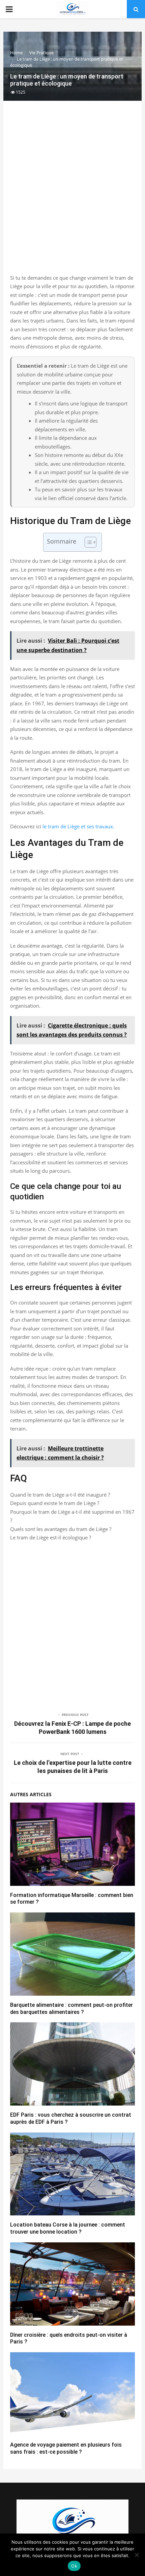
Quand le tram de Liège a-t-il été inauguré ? (60, 1495)
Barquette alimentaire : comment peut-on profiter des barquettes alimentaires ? (71, 2008)
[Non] (137, 2555)
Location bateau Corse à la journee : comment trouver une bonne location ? (68, 2228)
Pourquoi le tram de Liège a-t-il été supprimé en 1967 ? (72, 1516)
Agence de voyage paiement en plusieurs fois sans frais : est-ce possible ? (66, 2448)
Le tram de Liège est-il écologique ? (51, 1537)
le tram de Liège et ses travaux (78, 826)
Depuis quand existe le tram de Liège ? (55, 1503)
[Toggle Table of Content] (87, 542)
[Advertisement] (72, 194)
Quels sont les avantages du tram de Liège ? (61, 1529)
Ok (74, 2566)
